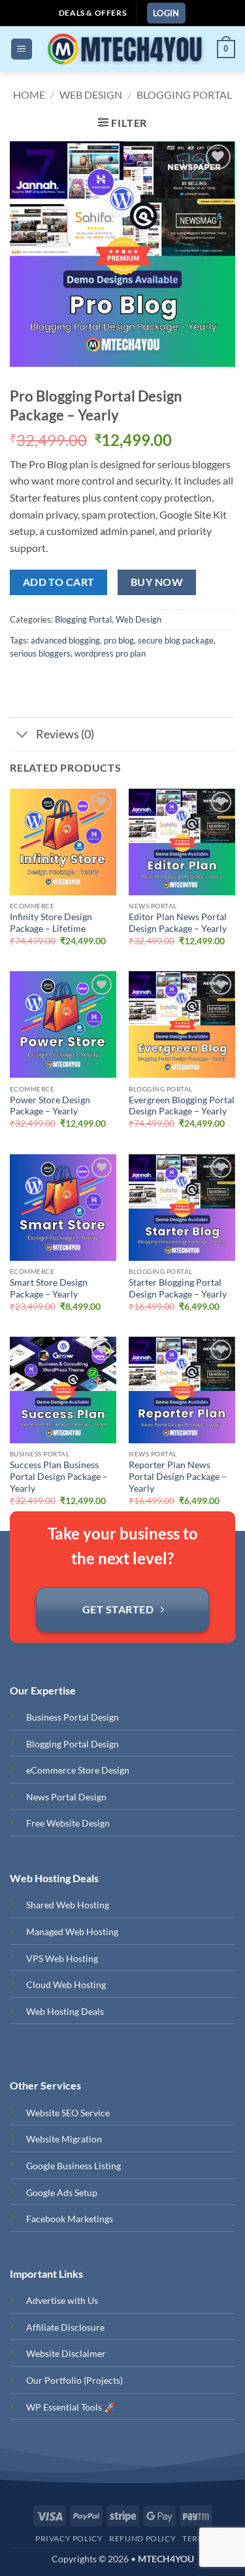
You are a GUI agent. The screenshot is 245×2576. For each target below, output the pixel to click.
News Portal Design (66, 1797)
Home (29, 94)
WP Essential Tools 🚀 (71, 2407)
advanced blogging (65, 640)
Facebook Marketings (70, 2219)
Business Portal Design (73, 1717)
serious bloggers (40, 653)
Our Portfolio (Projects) (74, 2380)
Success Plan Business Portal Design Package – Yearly (59, 1476)
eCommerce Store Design (78, 1770)
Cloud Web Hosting (66, 1984)
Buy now (157, 582)
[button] (166, 13)
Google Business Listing (73, 2166)
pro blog (119, 640)
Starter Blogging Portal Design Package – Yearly (178, 1288)
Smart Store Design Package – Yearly (49, 1288)
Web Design (91, 94)
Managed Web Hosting (72, 1932)
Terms (196, 2538)
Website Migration (64, 2139)
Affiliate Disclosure (65, 2327)
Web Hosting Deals (65, 2011)
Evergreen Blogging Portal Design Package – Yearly (182, 1106)
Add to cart (59, 582)
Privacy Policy (69, 2538)
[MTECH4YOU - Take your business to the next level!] (124, 49)
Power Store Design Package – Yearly (50, 1106)
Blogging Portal (184, 94)
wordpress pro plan (110, 653)
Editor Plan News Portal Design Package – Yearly (178, 923)
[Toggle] (23, 736)
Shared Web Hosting (68, 1905)
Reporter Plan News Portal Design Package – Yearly (178, 1476)
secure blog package (176, 640)
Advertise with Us (62, 2300)
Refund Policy (142, 2538)
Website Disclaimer (66, 2353)
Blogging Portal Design (73, 1744)
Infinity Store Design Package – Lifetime (51, 923)
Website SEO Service (68, 2113)
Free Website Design (68, 1823)
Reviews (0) (65, 734)
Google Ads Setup (62, 2192)
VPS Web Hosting (62, 1958)
